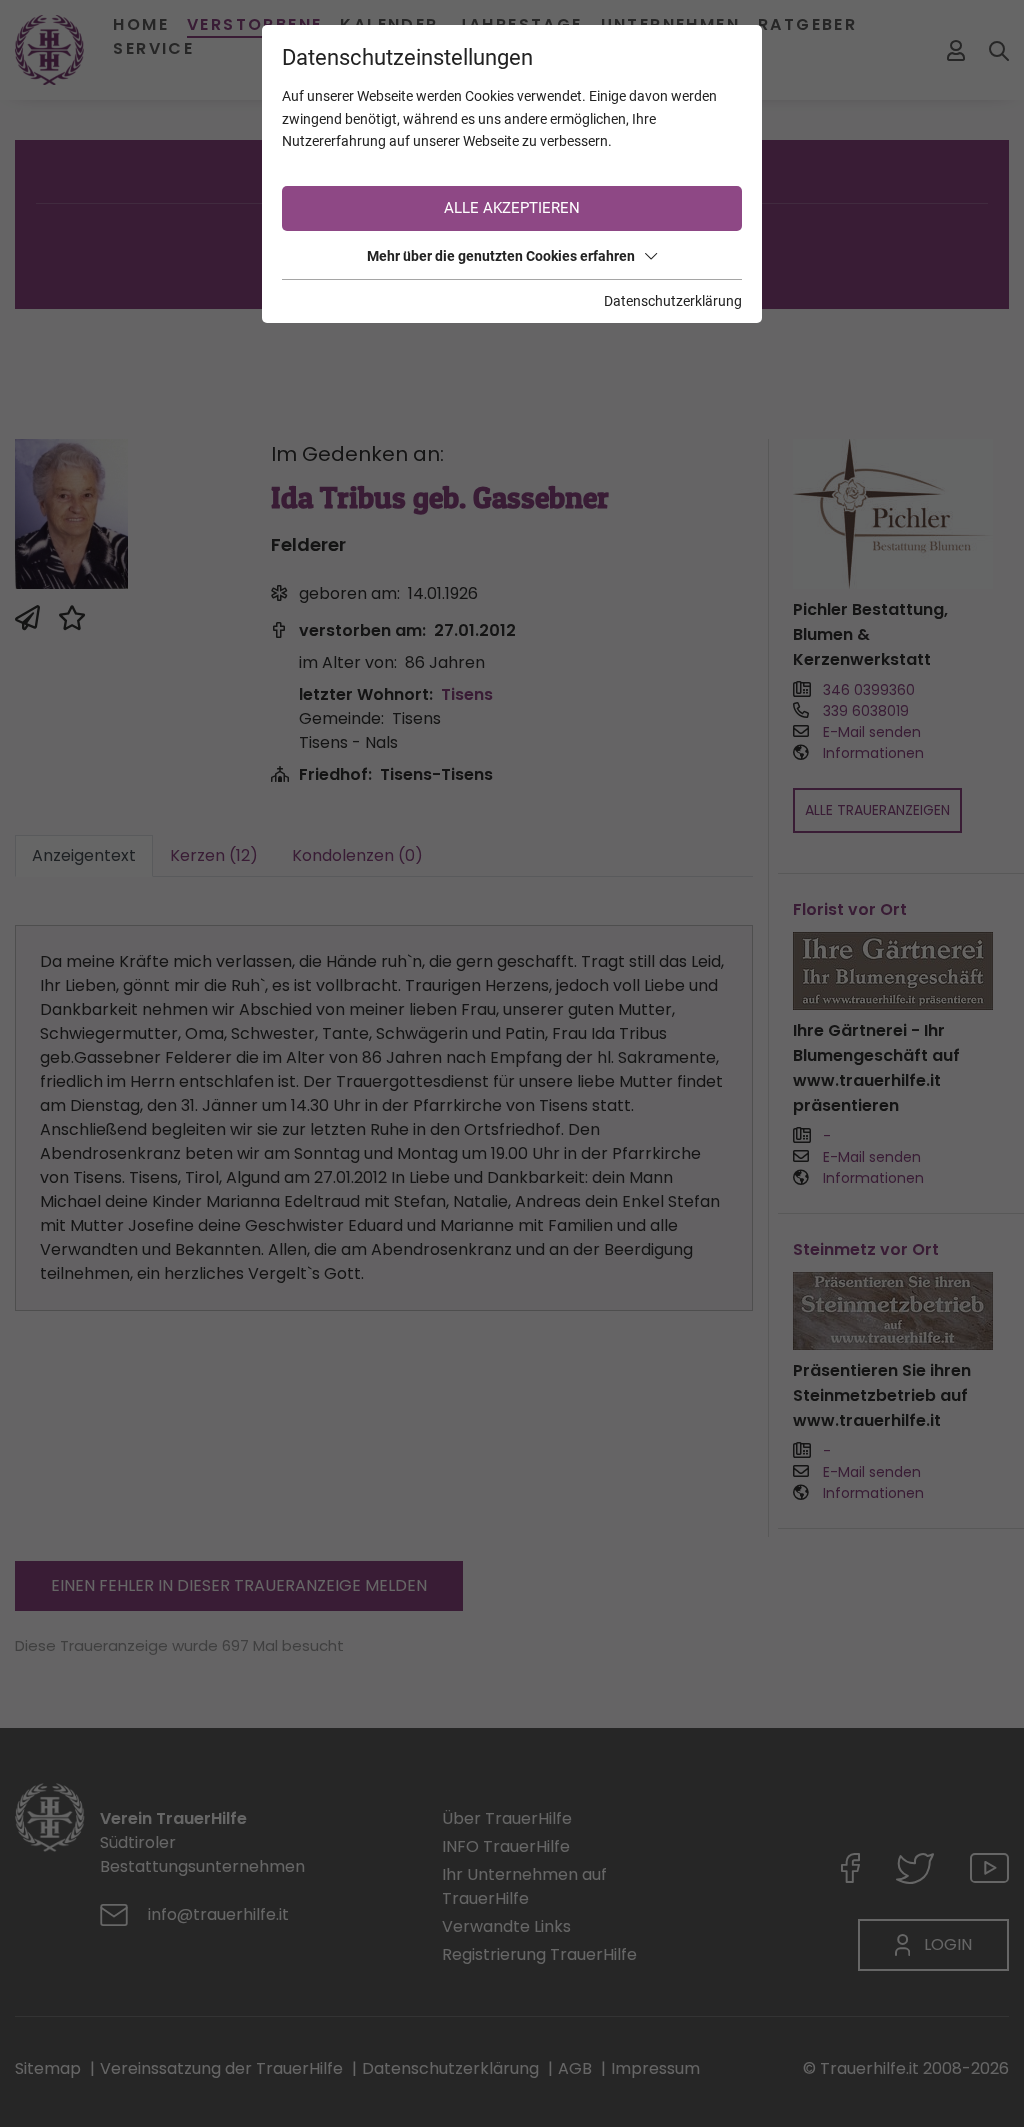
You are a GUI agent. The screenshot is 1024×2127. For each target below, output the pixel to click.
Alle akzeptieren (512, 208)
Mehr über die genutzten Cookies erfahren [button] (501, 256)
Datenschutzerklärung (673, 301)
